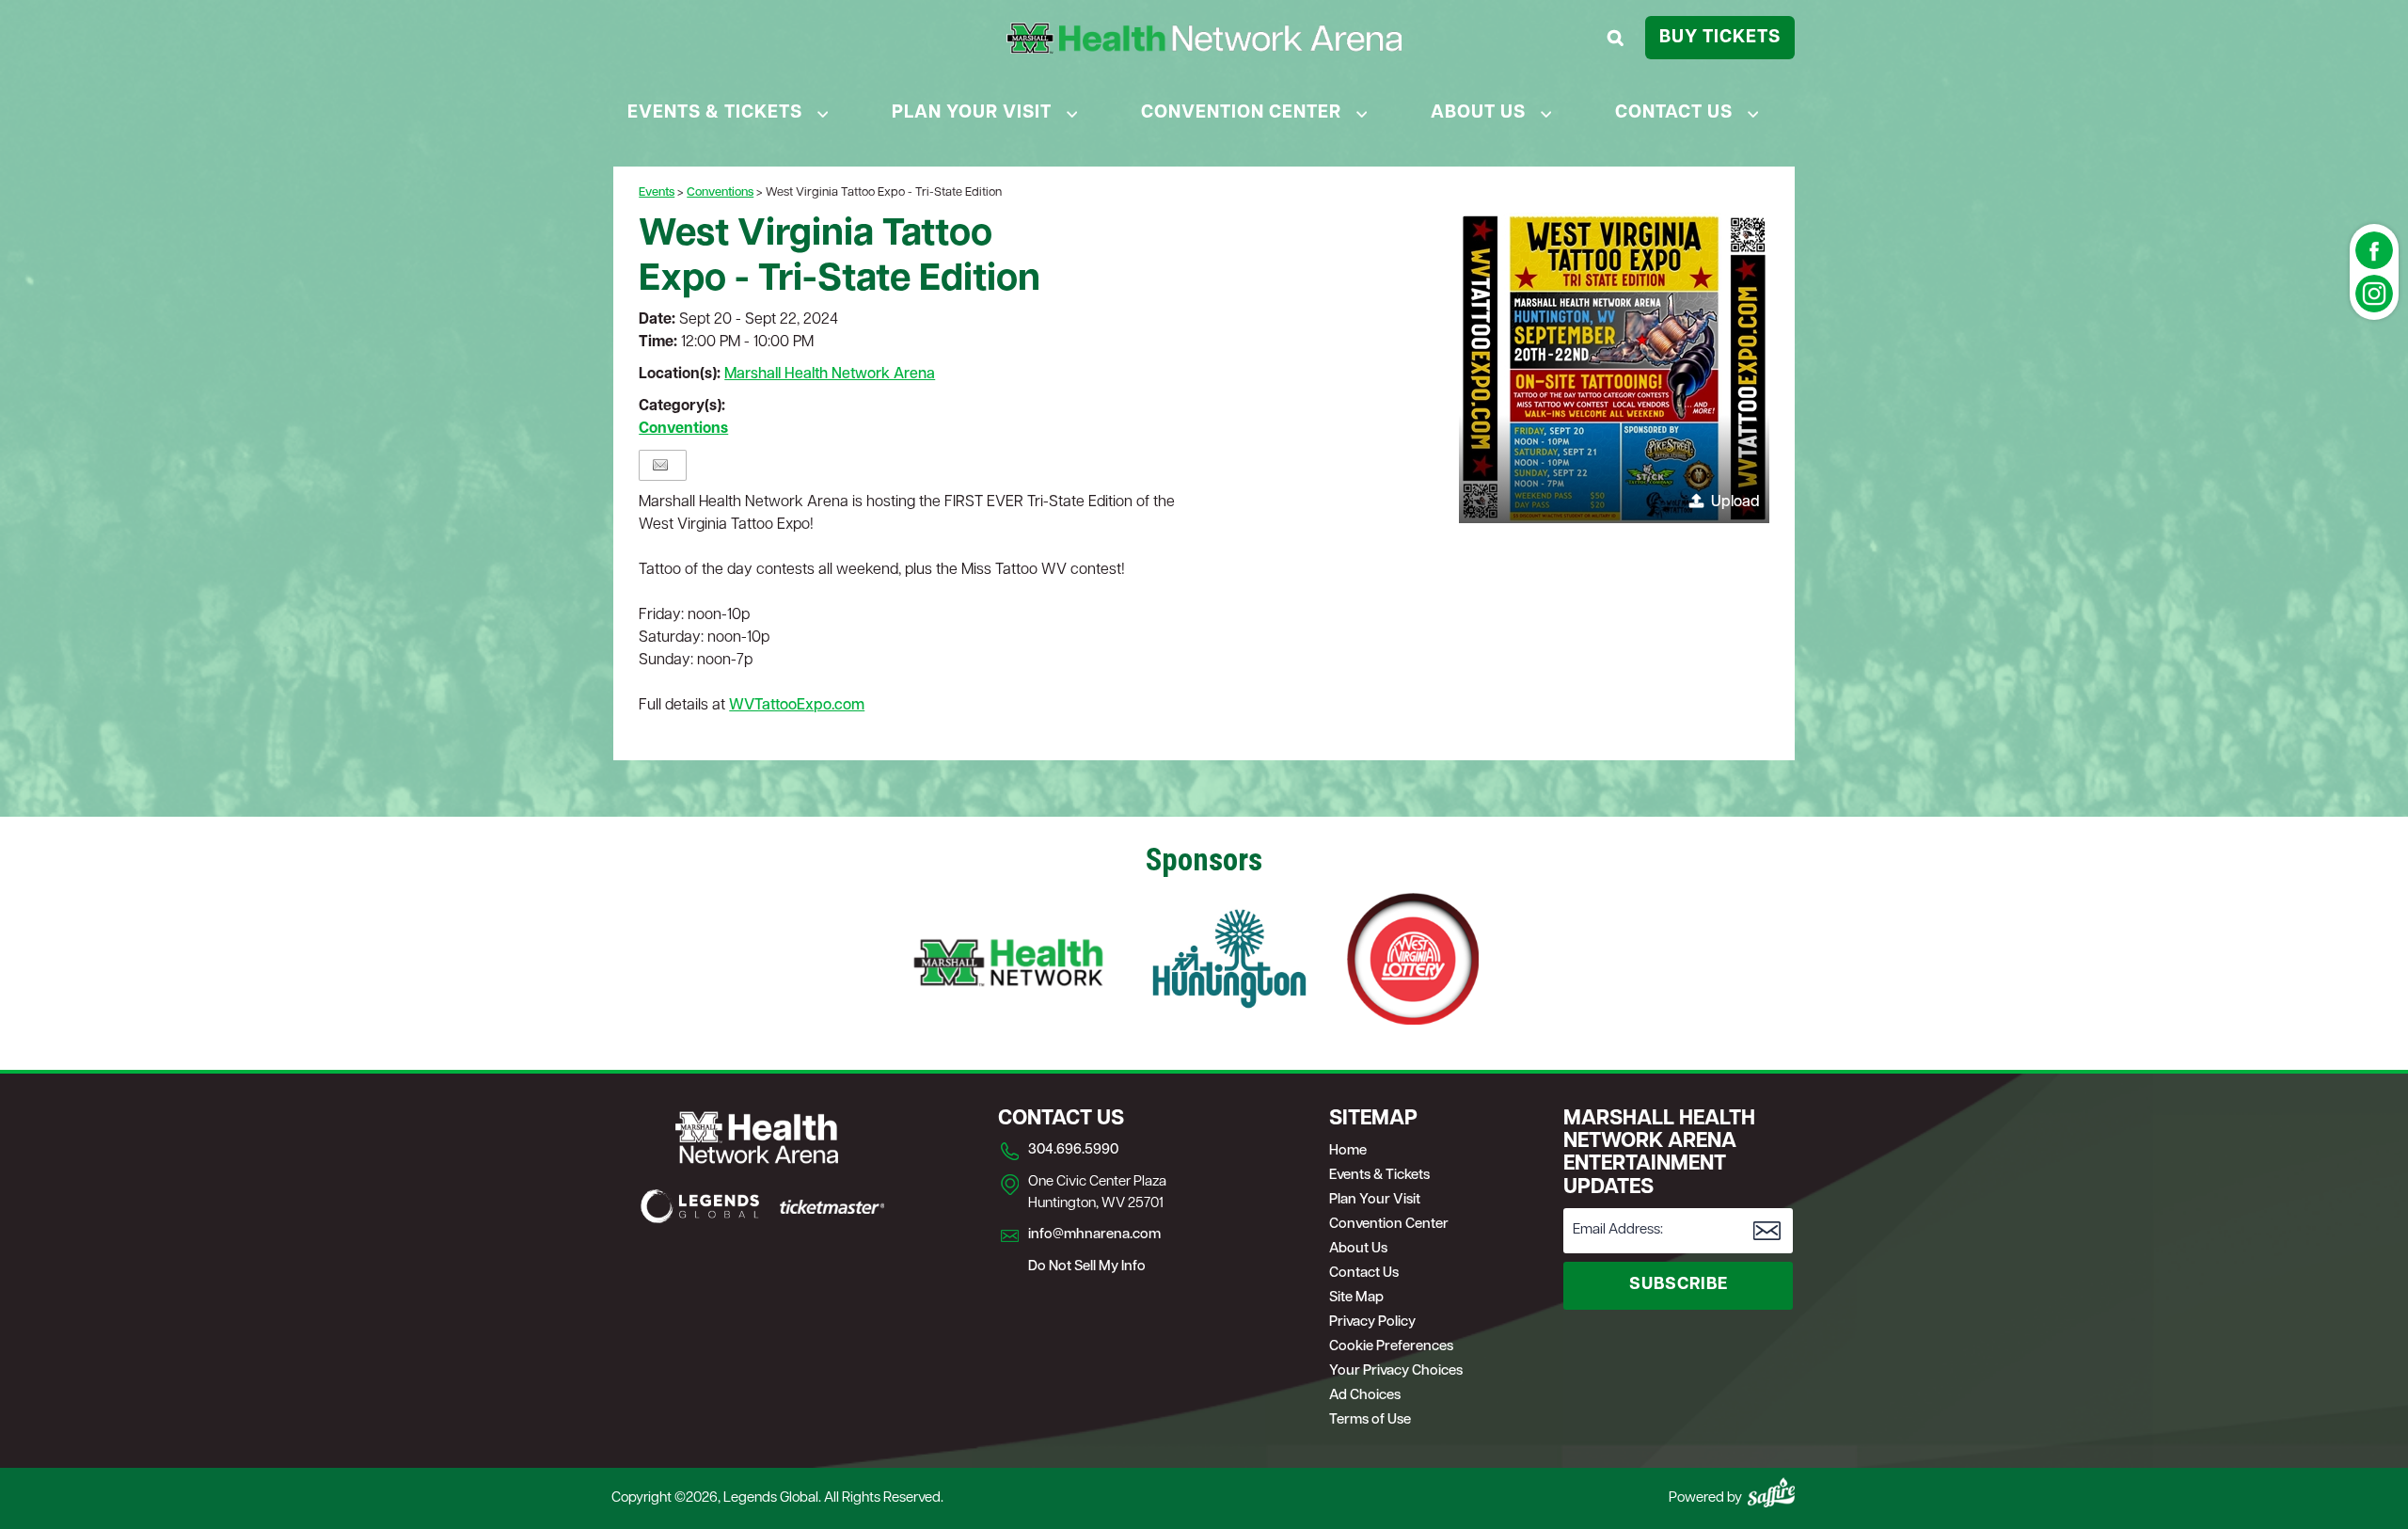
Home (1348, 1151)
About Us (1478, 113)
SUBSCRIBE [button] (1679, 1285)
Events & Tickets (715, 113)
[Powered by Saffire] (1771, 1492)
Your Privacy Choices (1396, 1371)
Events (657, 192)
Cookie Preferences (1391, 1347)
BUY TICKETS (1720, 38)
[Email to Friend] (660, 465)
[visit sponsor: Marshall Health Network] (1008, 963)
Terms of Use (1370, 1420)
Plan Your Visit (972, 113)
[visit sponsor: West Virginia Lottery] (1413, 963)
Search (1618, 38)
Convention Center (1241, 113)
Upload (1735, 502)
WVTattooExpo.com (797, 706)
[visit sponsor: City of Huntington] (1229, 963)
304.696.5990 (1073, 1150)
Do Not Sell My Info (1087, 1267)
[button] (1614, 368)
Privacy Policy (1372, 1322)
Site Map (1356, 1298)
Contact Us (1674, 113)
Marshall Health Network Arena (830, 374)
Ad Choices (1365, 1396)
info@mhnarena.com (1094, 1235)
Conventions (720, 192)
